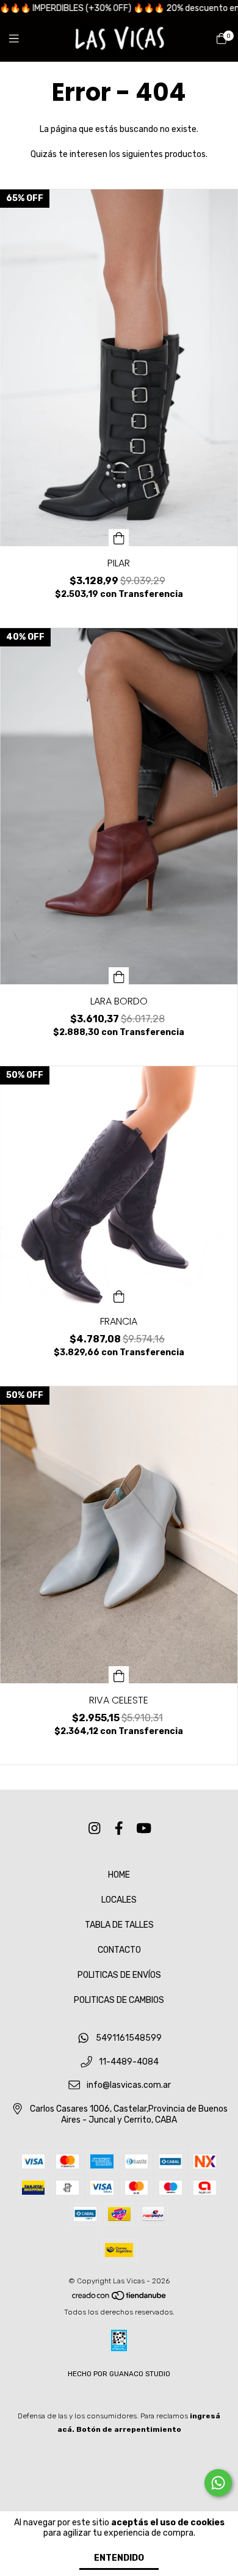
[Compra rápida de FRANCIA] (119, 1296)
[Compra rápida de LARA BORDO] (119, 976)
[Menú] (21, 39)
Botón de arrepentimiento (129, 2429)
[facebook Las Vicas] (119, 1828)
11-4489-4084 (129, 2062)
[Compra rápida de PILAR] (119, 538)
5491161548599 (129, 2039)
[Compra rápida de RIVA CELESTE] (119, 1675)
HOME (119, 1875)
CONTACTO (119, 1950)
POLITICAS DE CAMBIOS (119, 2000)
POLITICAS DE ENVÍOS (119, 1975)
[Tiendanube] (120, 2299)
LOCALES (119, 1900)
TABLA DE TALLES (119, 1925)
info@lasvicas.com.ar (129, 2086)
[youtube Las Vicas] (144, 1828)
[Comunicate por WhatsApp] (218, 2483)
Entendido (119, 2558)
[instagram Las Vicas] (95, 1828)
